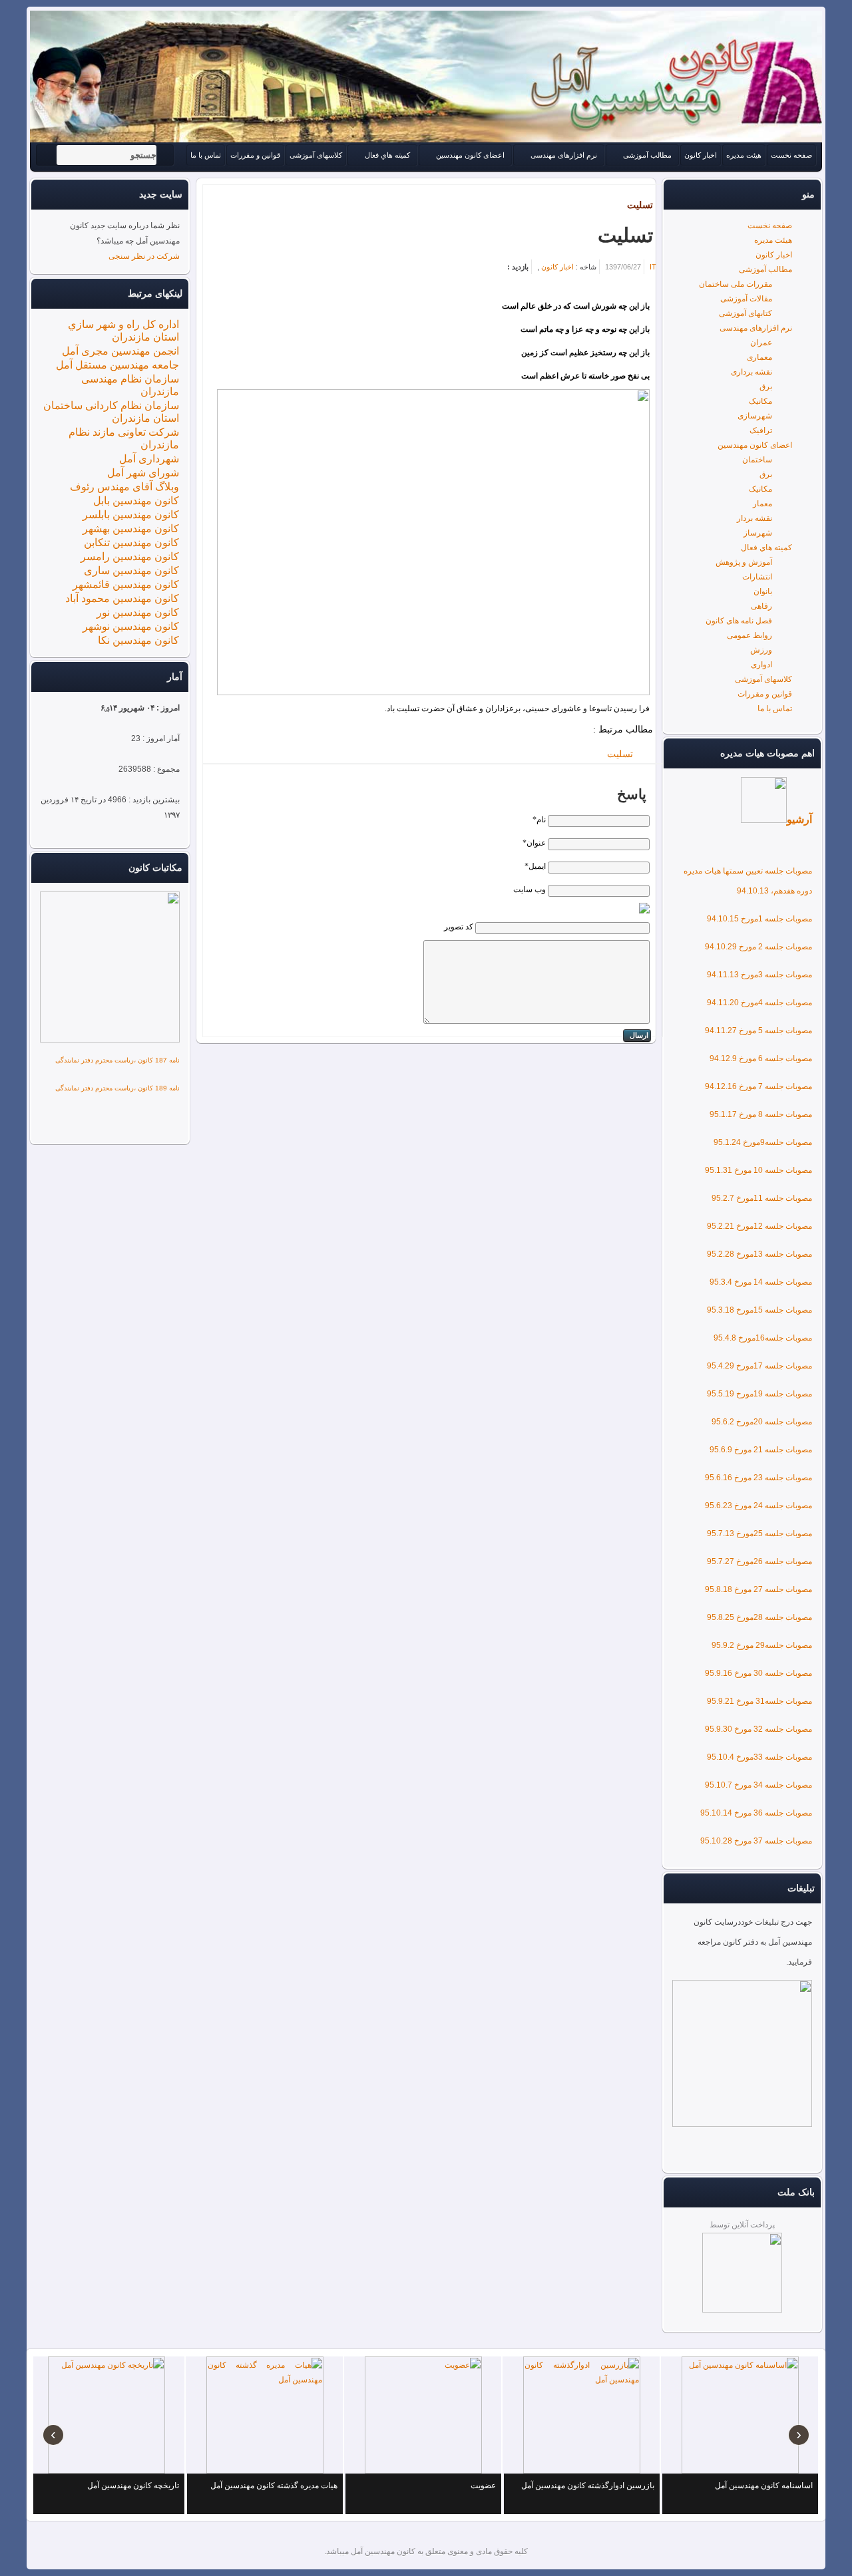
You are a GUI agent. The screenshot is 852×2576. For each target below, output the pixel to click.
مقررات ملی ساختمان (736, 284)
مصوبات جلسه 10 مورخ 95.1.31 (758, 1170)
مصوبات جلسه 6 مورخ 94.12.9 (761, 1058)
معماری (759, 357)
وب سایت (530, 889)
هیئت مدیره (773, 240)
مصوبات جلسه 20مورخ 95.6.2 (762, 1422)
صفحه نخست (770, 226)
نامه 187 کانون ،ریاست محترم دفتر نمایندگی (117, 1060)
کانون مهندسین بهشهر (131, 529)
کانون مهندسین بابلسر (131, 515)
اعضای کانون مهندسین (755, 445)
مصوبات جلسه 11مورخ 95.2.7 (762, 1198)
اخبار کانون (774, 255)
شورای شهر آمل (143, 473)
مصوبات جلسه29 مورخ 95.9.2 (762, 1645)
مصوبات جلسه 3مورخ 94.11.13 (759, 975)
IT (653, 267)
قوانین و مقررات (765, 694)
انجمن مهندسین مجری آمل (120, 351)
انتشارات (757, 577)
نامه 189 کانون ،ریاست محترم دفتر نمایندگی (117, 1088)
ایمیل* (535, 866)
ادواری (761, 665)
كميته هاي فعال (766, 548)
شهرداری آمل (149, 459)
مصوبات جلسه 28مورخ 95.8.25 (759, 1617)
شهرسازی (755, 416)
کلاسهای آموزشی (763, 679)
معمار (762, 504)
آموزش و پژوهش (744, 562)
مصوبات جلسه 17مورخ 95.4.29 (759, 1366)
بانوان (763, 591)
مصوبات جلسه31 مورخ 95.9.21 (759, 1701)
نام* (539, 820)
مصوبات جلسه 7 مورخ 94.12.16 (758, 1086)
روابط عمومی (749, 635)
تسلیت (640, 205)
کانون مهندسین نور (138, 612)
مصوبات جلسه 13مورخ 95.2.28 (759, 1254)
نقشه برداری (751, 372)
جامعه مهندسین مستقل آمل (117, 365)
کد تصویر (459, 927)
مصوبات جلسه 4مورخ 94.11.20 (759, 1003)
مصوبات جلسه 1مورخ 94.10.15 (759, 919)
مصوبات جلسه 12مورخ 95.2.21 (759, 1226)
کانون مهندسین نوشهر (131, 626)
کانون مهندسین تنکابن (131, 543)
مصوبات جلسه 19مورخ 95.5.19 (759, 1394)
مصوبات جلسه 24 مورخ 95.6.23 (758, 1506)
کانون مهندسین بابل (136, 501)
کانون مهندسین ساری (131, 570)
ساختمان (757, 460)
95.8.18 (719, 1589)
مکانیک (760, 401)
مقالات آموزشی (746, 299)
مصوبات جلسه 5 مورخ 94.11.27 (758, 1031)
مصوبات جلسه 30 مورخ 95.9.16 (758, 1673)
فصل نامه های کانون (739, 621)
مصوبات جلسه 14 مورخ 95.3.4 (761, 1282)
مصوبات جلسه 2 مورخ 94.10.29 (758, 947)
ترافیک (761, 430)
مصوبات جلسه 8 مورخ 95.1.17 (761, 1114)
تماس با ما (775, 709)
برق (766, 387)
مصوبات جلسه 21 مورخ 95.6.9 (761, 1450)
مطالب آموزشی (765, 269)
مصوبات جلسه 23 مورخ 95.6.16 (758, 1478)
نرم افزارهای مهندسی (756, 328)
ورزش (761, 650)
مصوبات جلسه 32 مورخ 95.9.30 (758, 1729)
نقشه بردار (754, 518)
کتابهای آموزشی (745, 313)
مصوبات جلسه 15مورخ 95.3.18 (759, 1310)
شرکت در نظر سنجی (144, 256)
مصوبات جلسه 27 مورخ (772, 1589)
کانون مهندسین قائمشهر (126, 584)
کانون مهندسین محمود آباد (122, 598)
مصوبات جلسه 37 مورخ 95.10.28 (756, 1841)
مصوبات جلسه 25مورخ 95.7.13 (759, 1533)
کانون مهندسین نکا (138, 640)
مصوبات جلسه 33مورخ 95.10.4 (759, 1757)
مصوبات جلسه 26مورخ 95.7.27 (759, 1561)
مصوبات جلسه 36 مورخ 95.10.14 (756, 1813)
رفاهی (761, 606)
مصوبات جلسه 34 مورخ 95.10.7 (758, 1785)
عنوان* (534, 843)
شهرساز (758, 533)
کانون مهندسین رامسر (130, 557)
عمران (761, 343)
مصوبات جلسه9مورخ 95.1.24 (763, 1142)
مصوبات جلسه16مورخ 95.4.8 (763, 1338)
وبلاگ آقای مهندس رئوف (124, 487)
